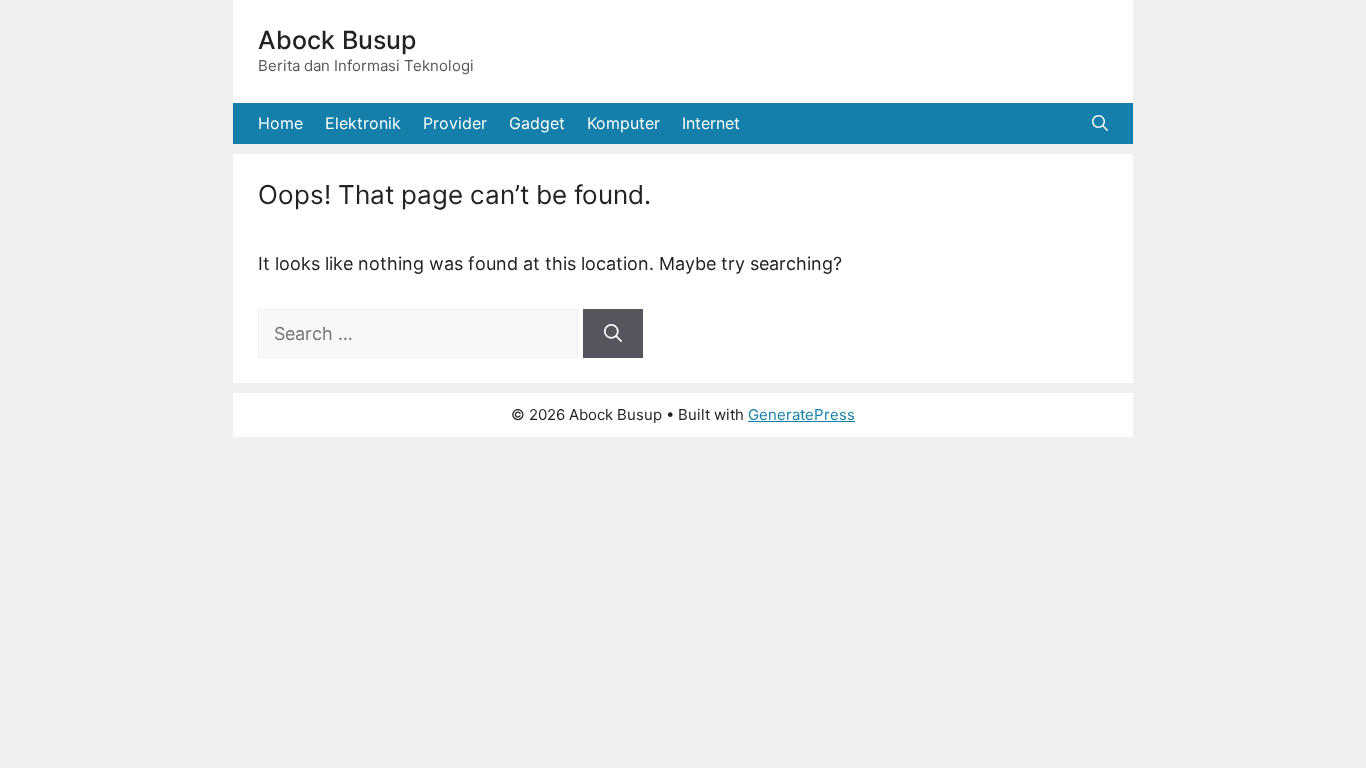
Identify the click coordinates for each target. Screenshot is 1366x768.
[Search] (613, 333)
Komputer (623, 123)
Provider (455, 123)
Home (280, 123)
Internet (711, 123)
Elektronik (363, 123)
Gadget (537, 123)
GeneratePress (801, 414)
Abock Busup (337, 40)
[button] (1100, 123)
